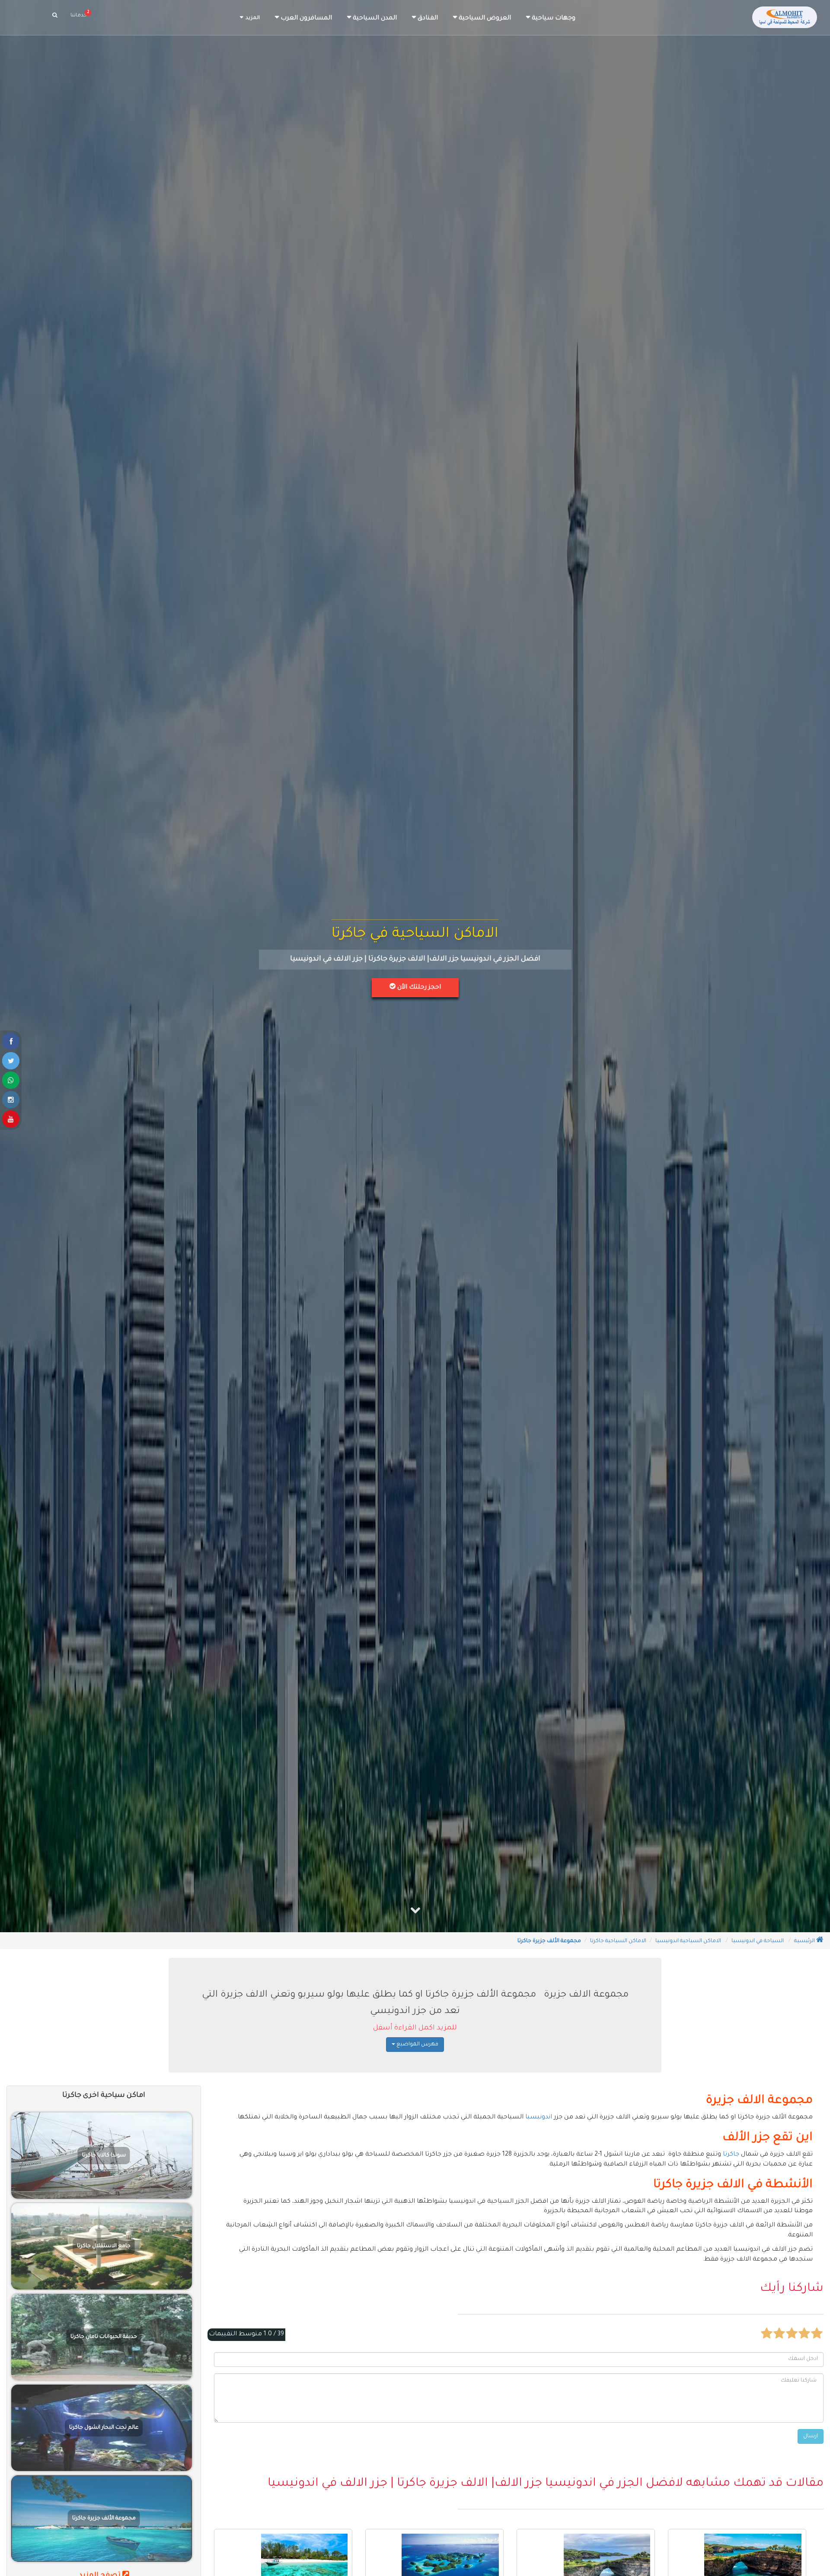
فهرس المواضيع (417, 2045)
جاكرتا (731, 2155)
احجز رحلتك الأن (418, 988)
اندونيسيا (539, 2118)
